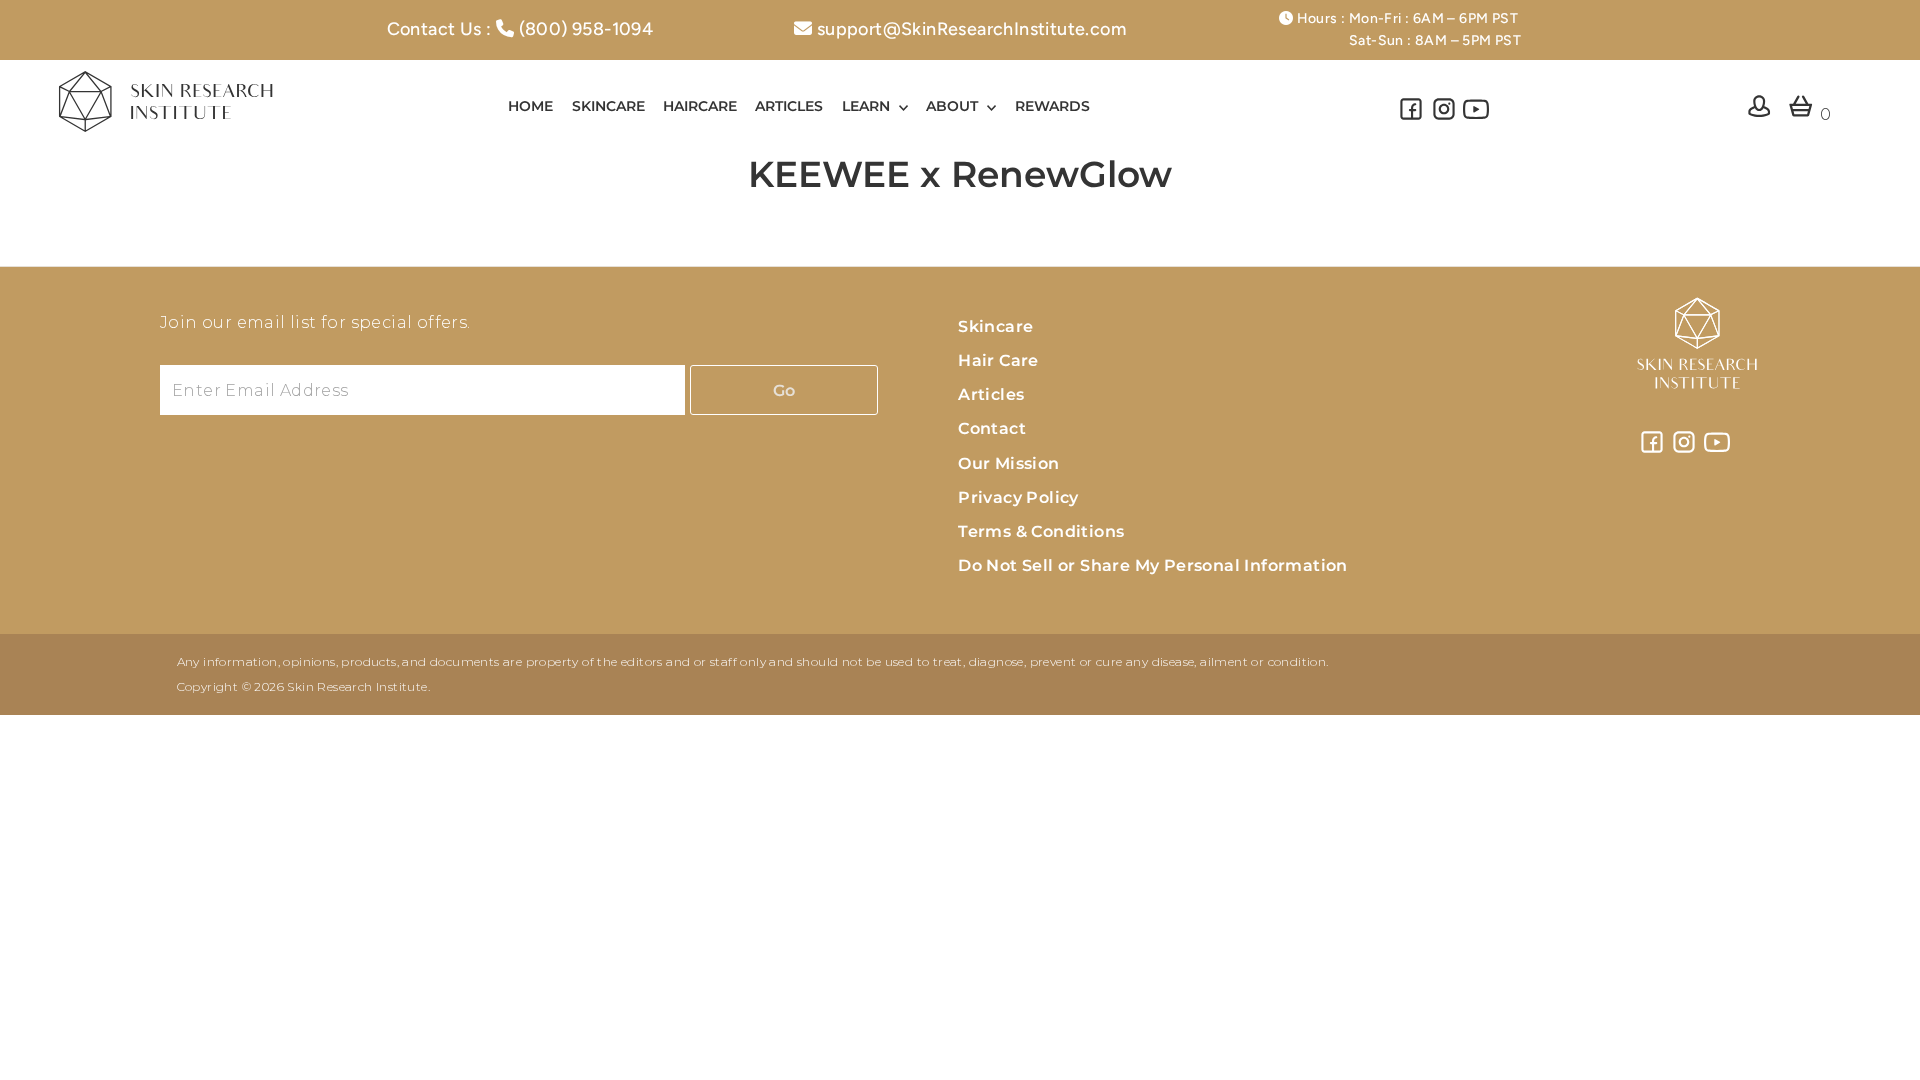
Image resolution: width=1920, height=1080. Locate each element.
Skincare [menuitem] (608, 106)
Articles (991, 394)
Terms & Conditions (1041, 531)
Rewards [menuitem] (1052, 106)
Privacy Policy (1018, 497)
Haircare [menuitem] (700, 106)
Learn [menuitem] (868, 106)
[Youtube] (1476, 117)
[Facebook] (1411, 117)
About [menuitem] (954, 106)
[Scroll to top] (1880, 1040)
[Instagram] (1444, 117)
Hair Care (998, 360)
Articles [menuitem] (789, 106)
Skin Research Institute (357, 686)
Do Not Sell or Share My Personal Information (1153, 565)
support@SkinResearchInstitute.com (971, 29)
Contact (992, 428)
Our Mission (1008, 463)
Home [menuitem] (530, 106)
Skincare (995, 326)
